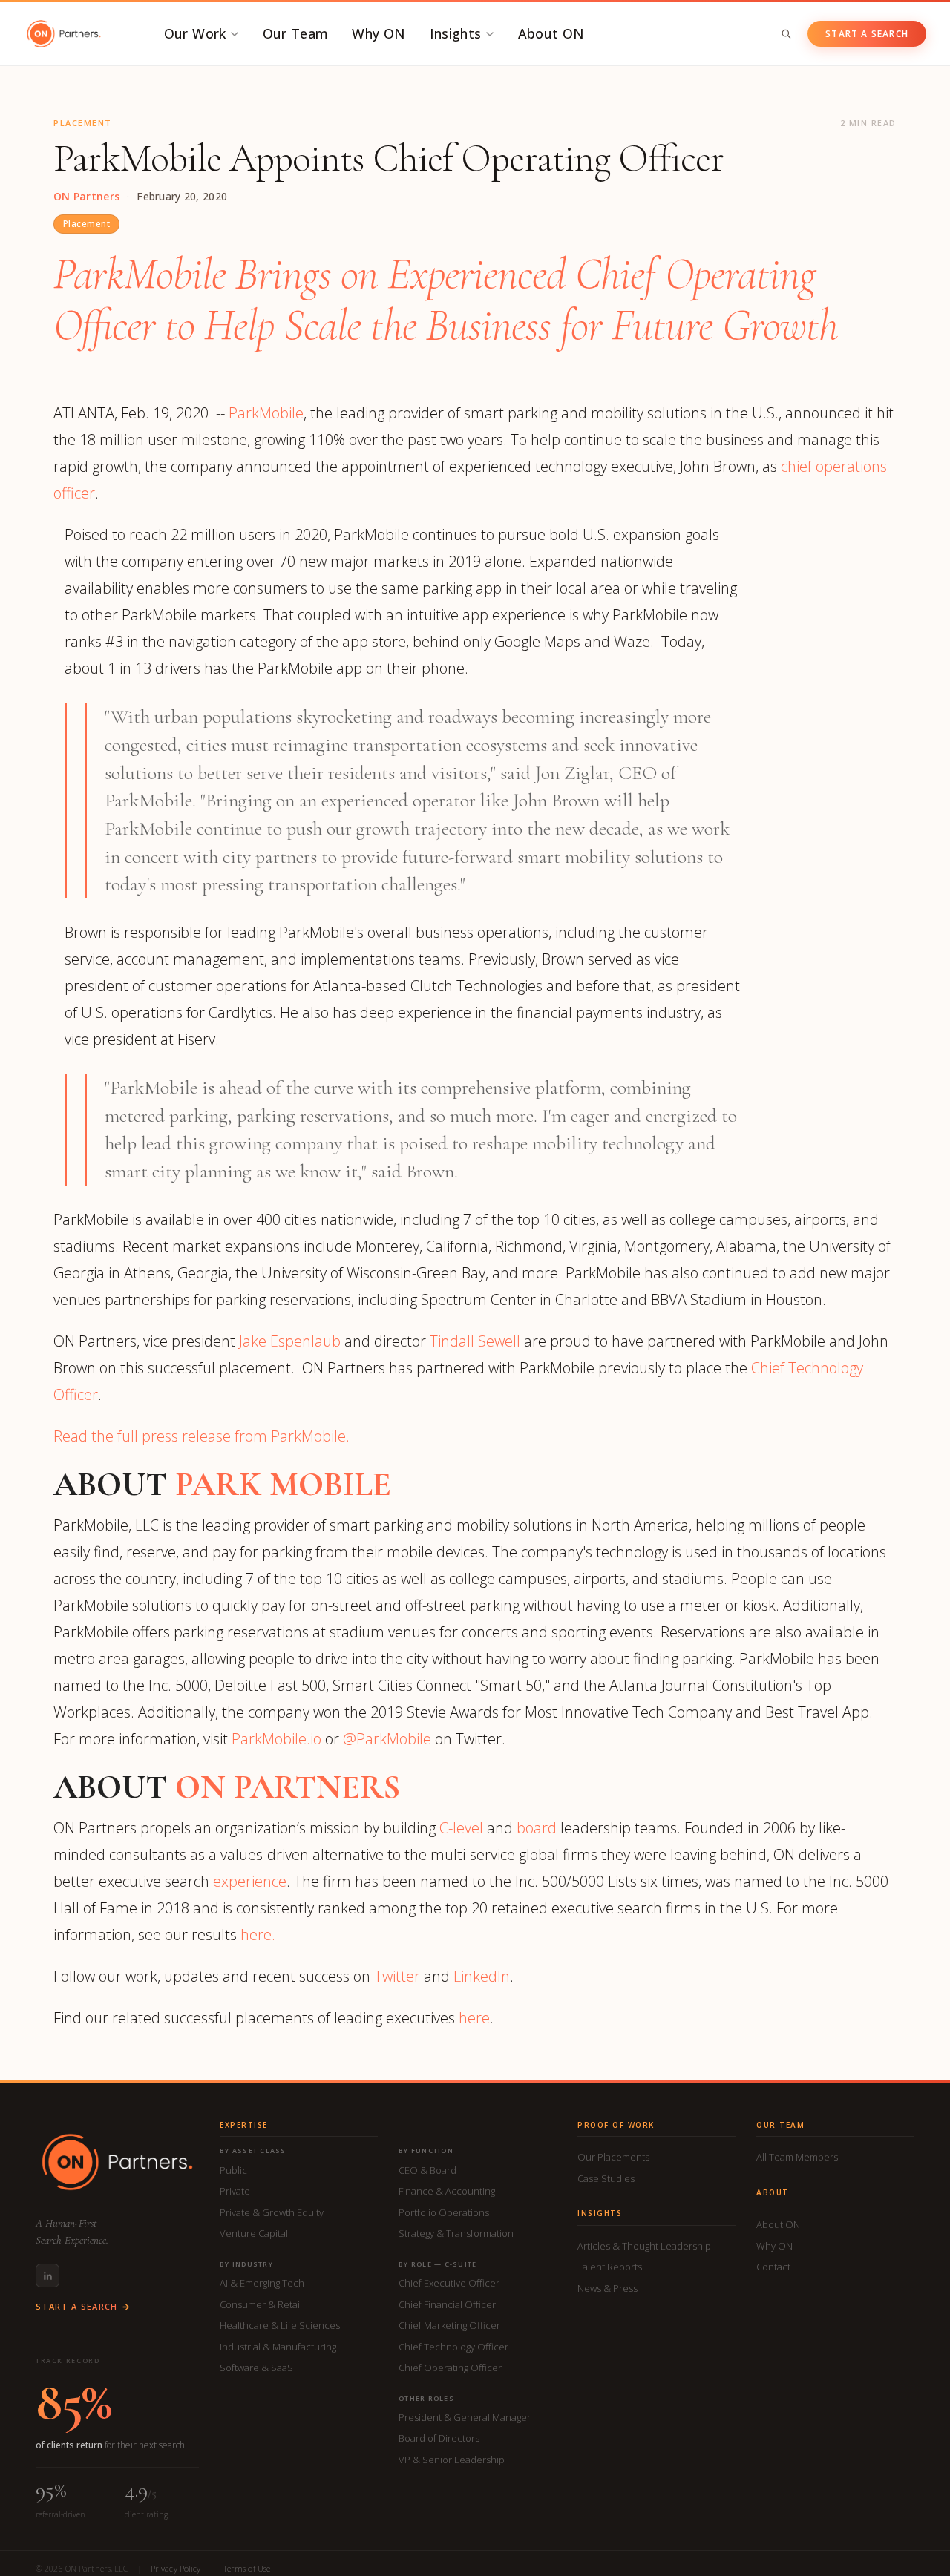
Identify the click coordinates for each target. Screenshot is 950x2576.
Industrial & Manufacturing (278, 2347)
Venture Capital (254, 2233)
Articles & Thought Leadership (644, 2246)
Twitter (397, 1976)
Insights (456, 33)
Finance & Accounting (447, 2191)
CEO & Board (427, 2170)
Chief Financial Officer (447, 2304)
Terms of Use (247, 2568)
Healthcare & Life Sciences (280, 2325)
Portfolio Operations (444, 2212)
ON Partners (86, 197)
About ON (551, 33)
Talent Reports (610, 2267)
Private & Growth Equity (272, 2212)
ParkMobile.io (276, 1739)
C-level (461, 1828)
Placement (86, 224)
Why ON (379, 33)
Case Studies (606, 2178)
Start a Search (867, 34)
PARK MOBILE (283, 1484)
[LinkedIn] (47, 2276)
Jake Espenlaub (290, 1341)
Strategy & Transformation (456, 2233)
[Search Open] (786, 34)
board (537, 1828)
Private (235, 2191)
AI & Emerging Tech (262, 2283)
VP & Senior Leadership (452, 2460)
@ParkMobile (387, 1739)
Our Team (296, 33)
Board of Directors (439, 2438)
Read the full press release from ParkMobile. (202, 1436)
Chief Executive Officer (449, 2283)
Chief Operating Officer (450, 2368)
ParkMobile (266, 413)
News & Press (607, 2288)
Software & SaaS (256, 2368)
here (474, 2018)
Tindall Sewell (475, 1341)
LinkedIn (482, 1976)
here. (258, 1935)
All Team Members (797, 2157)
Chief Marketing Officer (449, 2325)
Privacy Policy (176, 2568)
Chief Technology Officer (453, 2347)
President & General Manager (465, 2417)
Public (233, 2170)
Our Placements (613, 2157)
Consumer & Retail (261, 2304)
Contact (773, 2267)
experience (250, 1881)
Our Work (195, 33)
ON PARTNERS (288, 1787)
